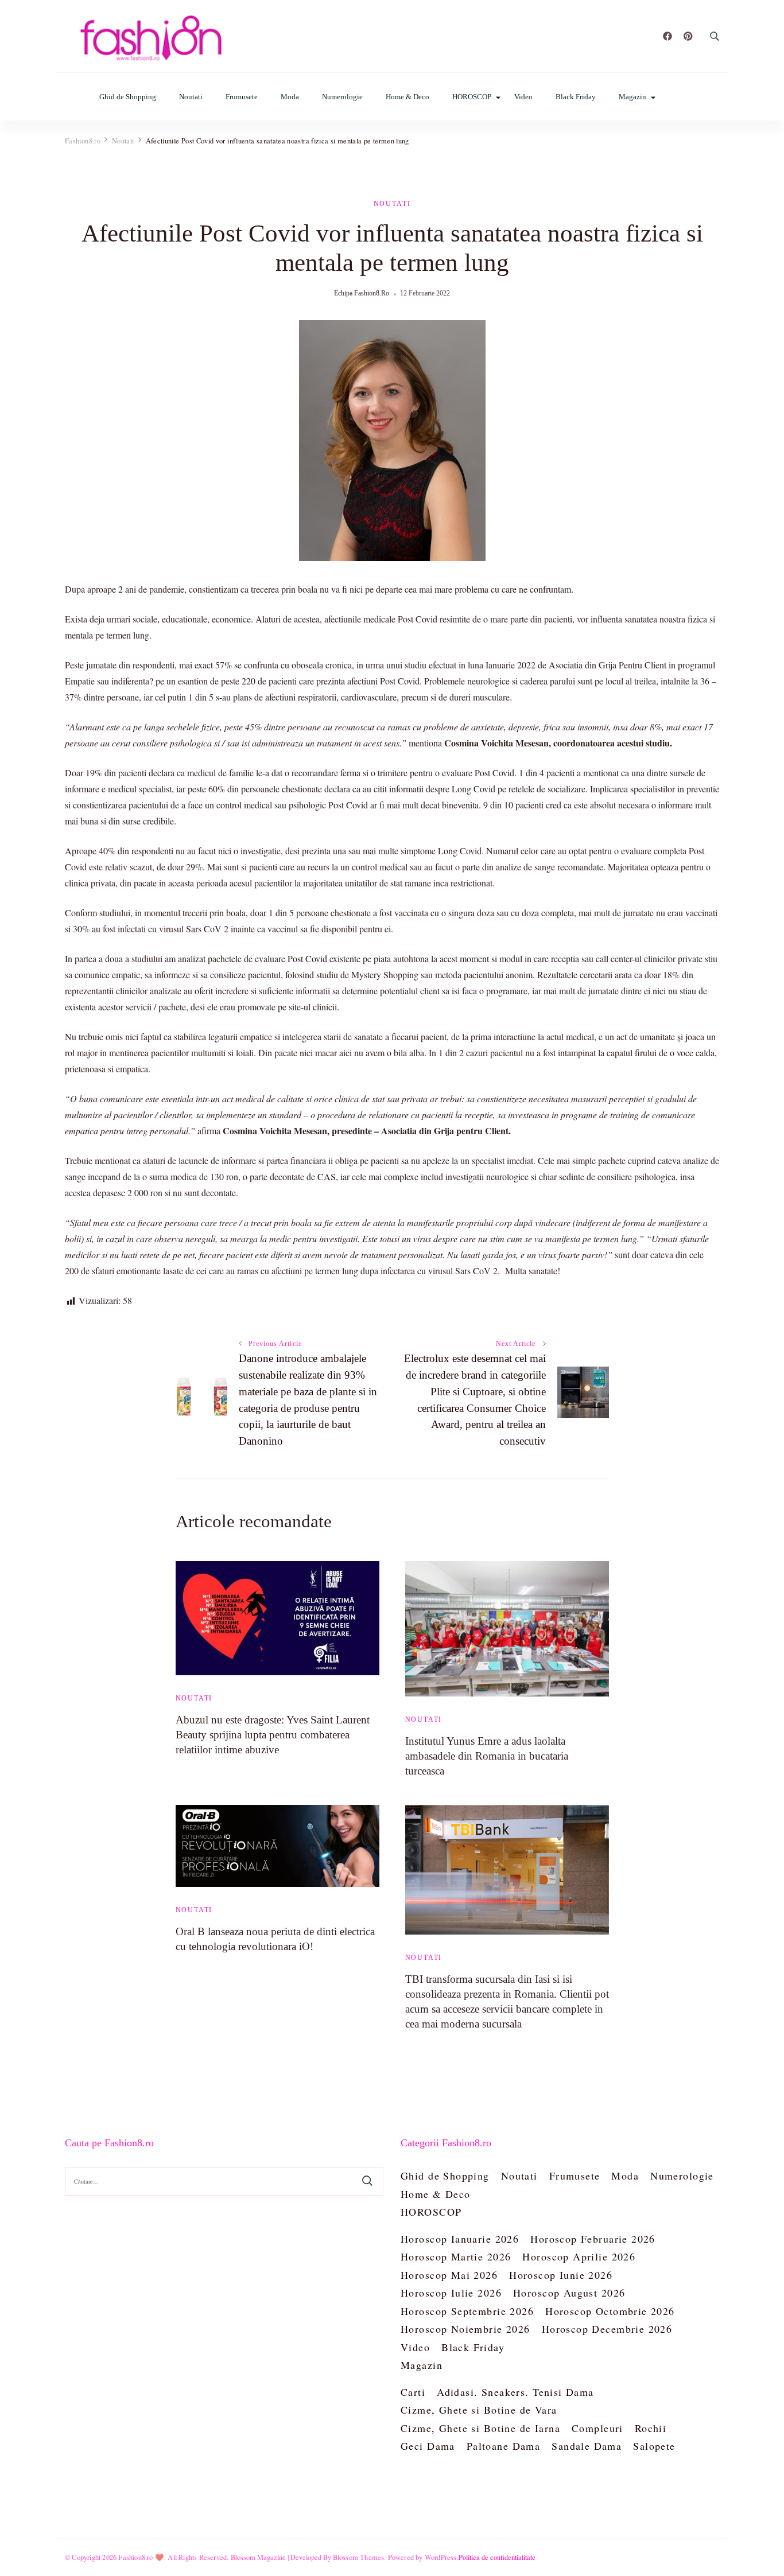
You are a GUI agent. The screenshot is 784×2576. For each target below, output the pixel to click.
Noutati (191, 97)
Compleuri (597, 2428)
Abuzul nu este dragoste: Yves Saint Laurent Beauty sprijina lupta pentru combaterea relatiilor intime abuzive (273, 1735)
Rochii (651, 2428)
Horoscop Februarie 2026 (593, 2239)
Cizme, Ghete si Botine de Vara (479, 2410)
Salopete (654, 2446)
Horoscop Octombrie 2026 (610, 2311)
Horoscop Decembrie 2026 (607, 2329)
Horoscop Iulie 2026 (451, 2293)
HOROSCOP (472, 97)
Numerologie (342, 97)
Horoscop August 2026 (569, 2293)
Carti (413, 2392)
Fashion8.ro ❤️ (141, 2557)
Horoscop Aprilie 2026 (579, 2256)
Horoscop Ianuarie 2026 (460, 2239)
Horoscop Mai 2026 (449, 2275)
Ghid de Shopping (128, 97)
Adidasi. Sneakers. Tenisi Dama (515, 2392)
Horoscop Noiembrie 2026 (465, 2329)
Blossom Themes (359, 2557)
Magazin (632, 97)
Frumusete (242, 97)
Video (523, 97)
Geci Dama (428, 2446)
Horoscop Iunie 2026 (561, 2275)
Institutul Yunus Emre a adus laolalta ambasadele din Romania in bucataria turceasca (487, 1756)
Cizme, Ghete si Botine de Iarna (480, 2428)
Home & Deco (407, 97)
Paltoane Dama (503, 2446)
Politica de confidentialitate (497, 2557)
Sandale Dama (587, 2446)
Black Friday (576, 97)
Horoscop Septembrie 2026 (467, 2311)
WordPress (441, 2557)
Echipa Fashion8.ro (362, 293)
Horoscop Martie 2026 (456, 2256)
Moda (290, 97)
